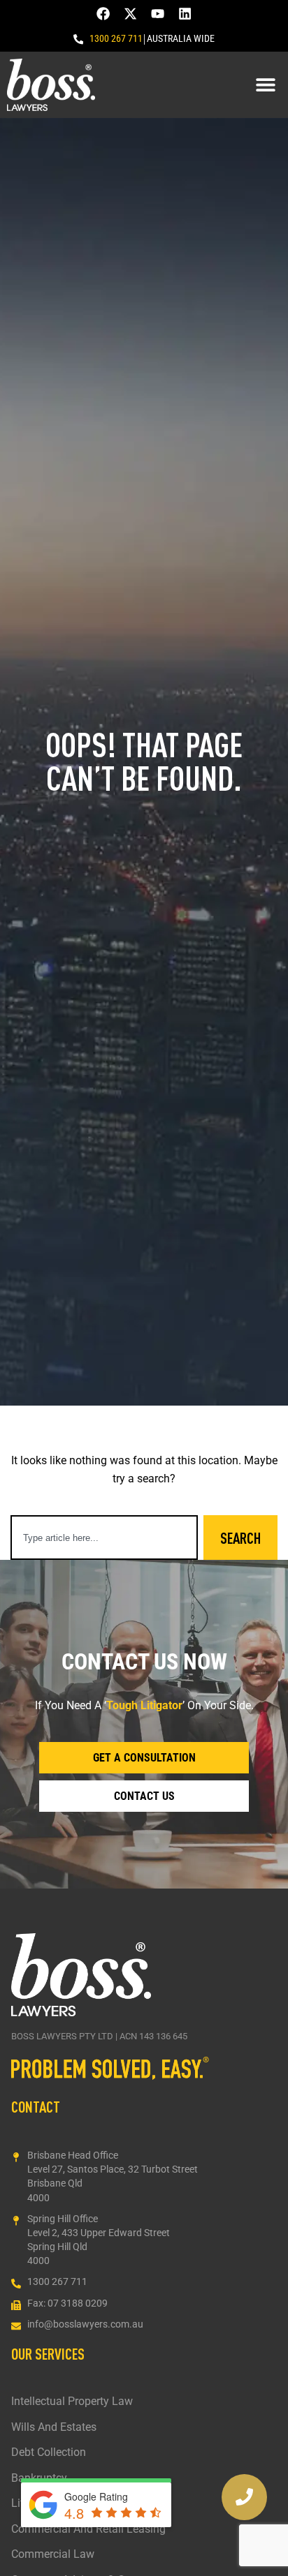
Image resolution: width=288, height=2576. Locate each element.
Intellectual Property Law (72, 2402)
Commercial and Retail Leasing (88, 2529)
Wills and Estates (54, 2427)
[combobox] (104, 1538)
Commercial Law (53, 2554)
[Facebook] (103, 14)
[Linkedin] (185, 14)
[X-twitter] (130, 14)
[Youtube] (158, 14)
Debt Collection (49, 2452)
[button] (265, 85)
